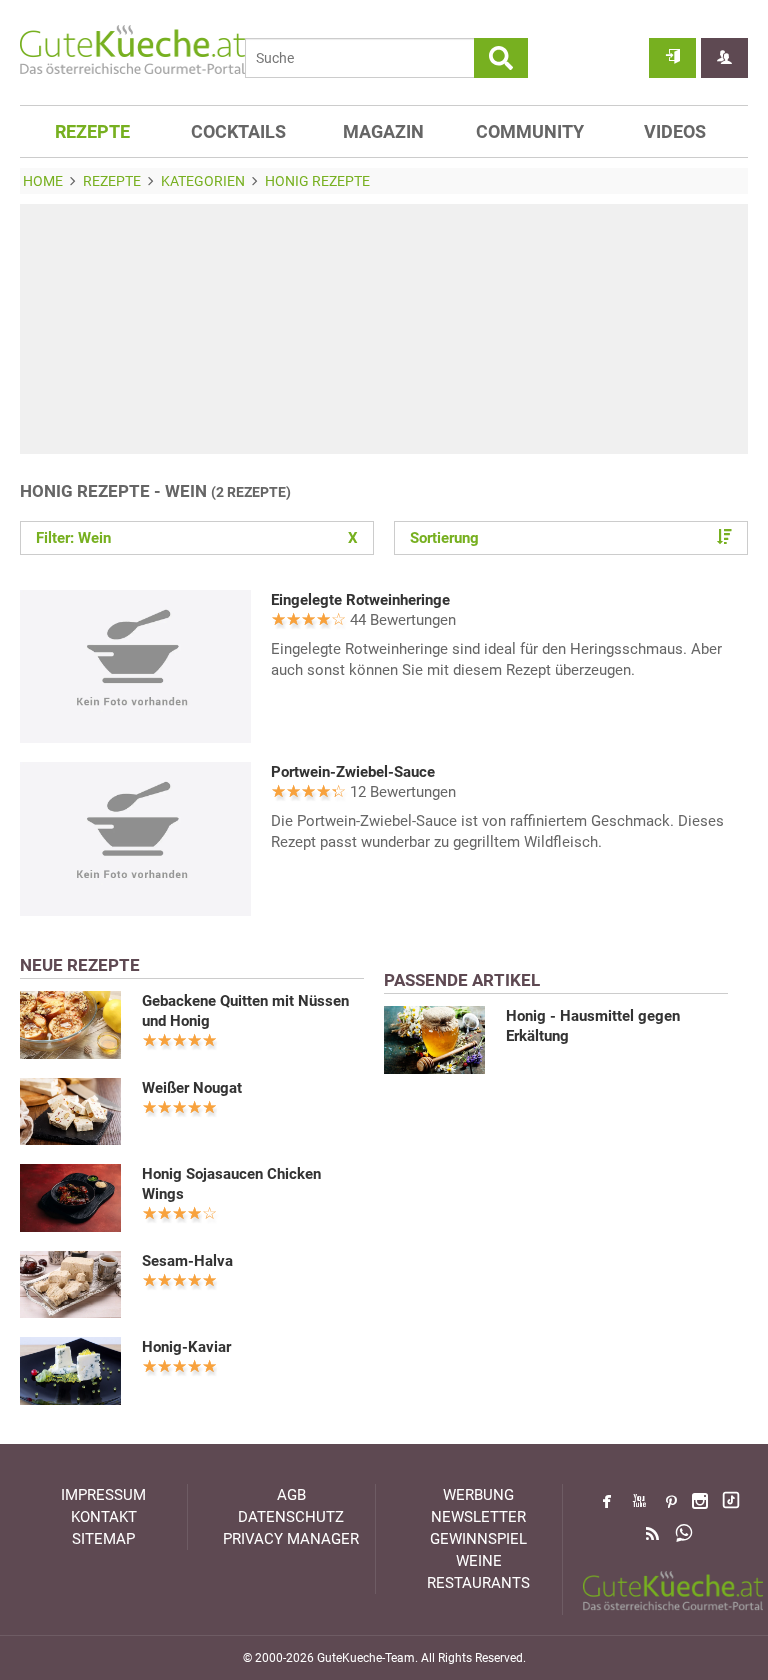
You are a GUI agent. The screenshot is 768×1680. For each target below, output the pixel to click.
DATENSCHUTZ (291, 1517)
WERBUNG (478, 1495)
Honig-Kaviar (186, 1347)
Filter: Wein (197, 538)
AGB (291, 1495)
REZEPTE (92, 131)
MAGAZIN (383, 131)
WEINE (479, 1561)
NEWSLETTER (478, 1517)
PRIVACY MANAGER (291, 1539)
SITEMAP (103, 1539)
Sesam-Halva (187, 1261)
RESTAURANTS (478, 1583)
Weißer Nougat (192, 1088)
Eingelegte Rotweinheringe (360, 600)
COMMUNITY (530, 131)
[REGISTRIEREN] (724, 58)
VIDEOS (675, 131)
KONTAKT (104, 1517)
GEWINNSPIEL (478, 1539)
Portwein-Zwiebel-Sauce (353, 772)
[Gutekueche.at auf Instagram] (700, 1501)
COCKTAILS (238, 131)
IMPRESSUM (103, 1495)
